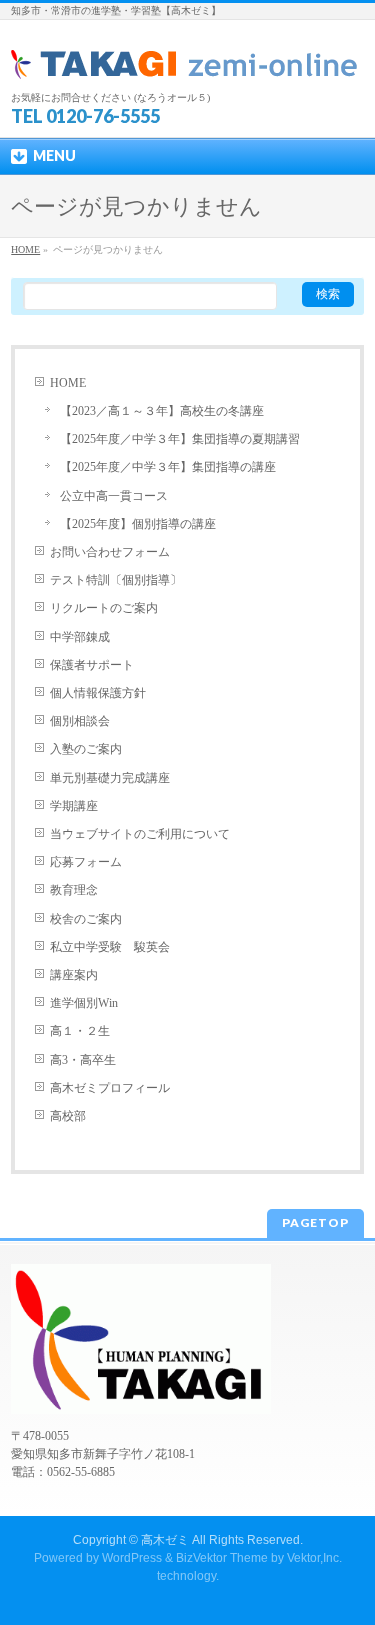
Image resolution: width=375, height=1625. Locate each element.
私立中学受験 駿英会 (110, 947)
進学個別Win (84, 1003)
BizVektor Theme (222, 1558)
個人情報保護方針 (98, 693)
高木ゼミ (165, 1540)
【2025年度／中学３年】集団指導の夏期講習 (180, 439)
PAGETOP (315, 1222)
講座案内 (74, 975)
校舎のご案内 (86, 919)
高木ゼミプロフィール (110, 1088)
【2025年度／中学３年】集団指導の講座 (168, 467)
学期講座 (74, 806)
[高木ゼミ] (185, 57)
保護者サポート (92, 665)
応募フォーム (86, 862)
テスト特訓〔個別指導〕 (116, 580)
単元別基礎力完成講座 (110, 778)
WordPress (132, 1558)
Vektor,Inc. (314, 1558)
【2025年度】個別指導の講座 (138, 524)
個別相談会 (80, 721)
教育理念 (74, 890)
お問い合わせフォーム (110, 552)
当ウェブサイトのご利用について (140, 834)
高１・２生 (80, 1031)
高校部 (68, 1116)
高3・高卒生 (83, 1060)
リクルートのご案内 (104, 608)
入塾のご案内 (86, 749)
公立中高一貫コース (114, 496)
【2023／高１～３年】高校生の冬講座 (162, 411)
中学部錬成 (80, 637)
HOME (68, 383)
